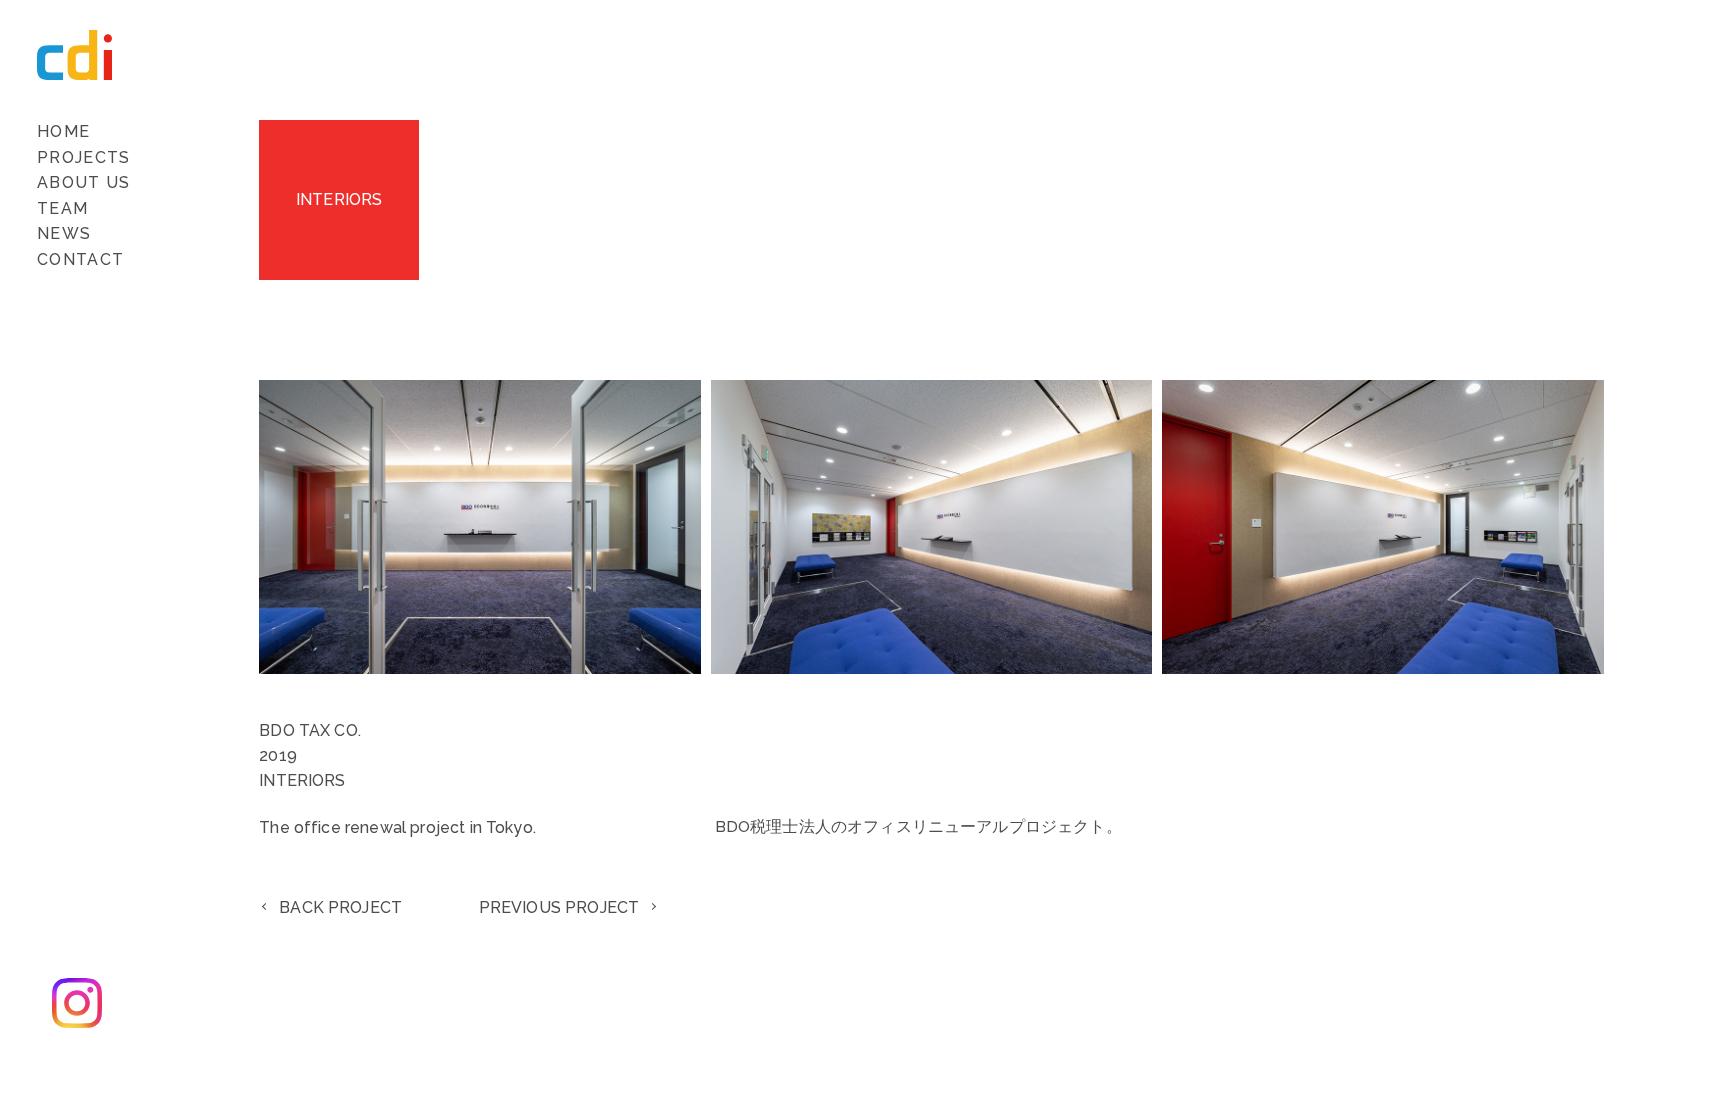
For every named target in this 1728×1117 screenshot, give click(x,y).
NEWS (64, 233)
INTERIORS (339, 199)
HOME (63, 131)
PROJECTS (83, 157)
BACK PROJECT (340, 907)
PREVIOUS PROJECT (559, 907)
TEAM (62, 208)
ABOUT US (83, 182)
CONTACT (80, 259)
